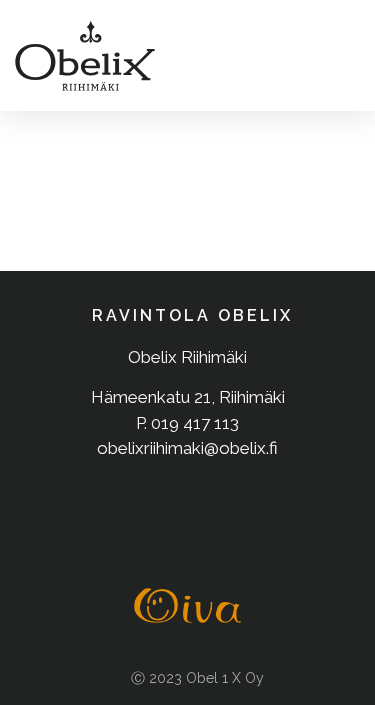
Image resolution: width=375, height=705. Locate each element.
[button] (338, 55)
